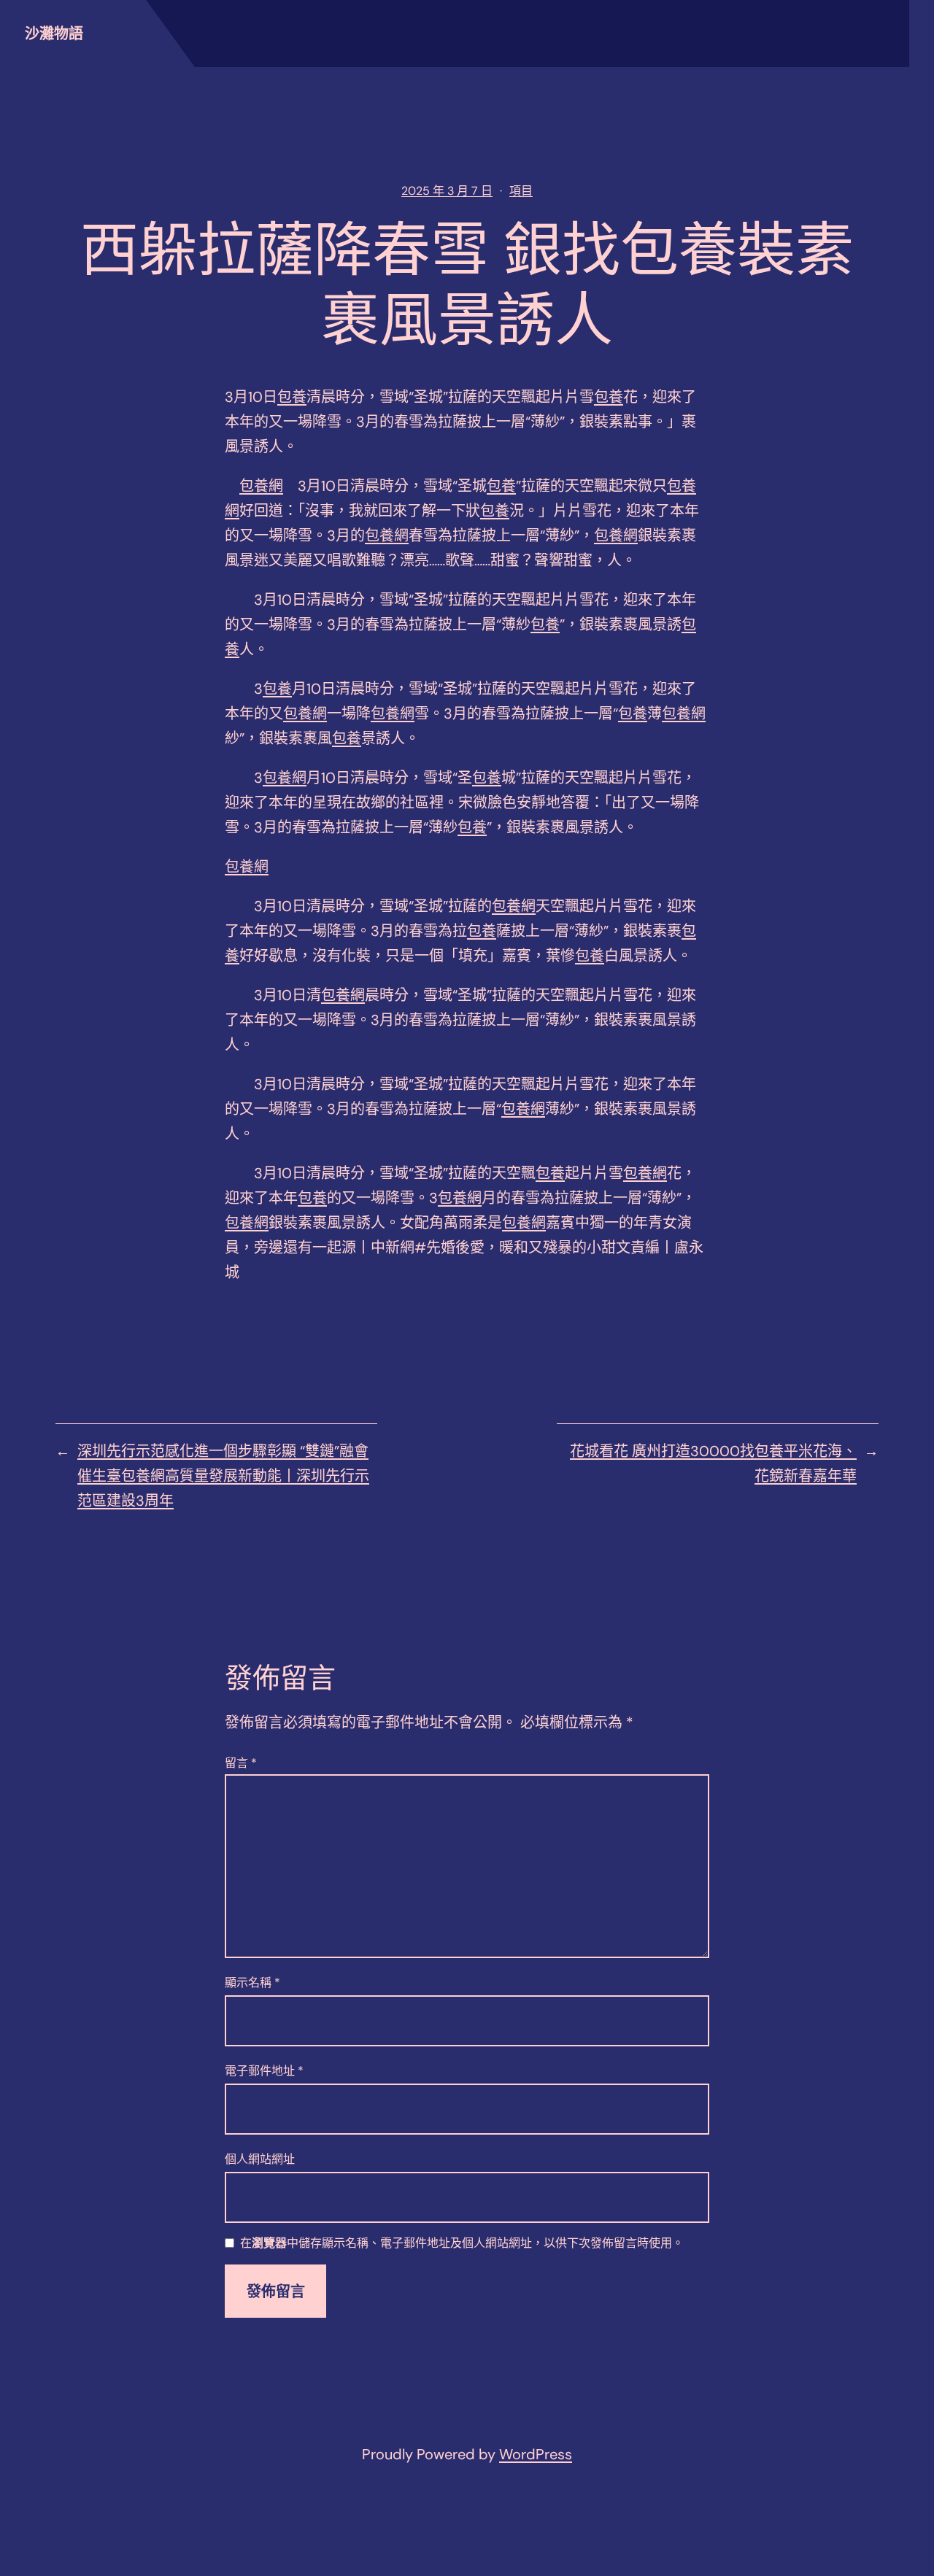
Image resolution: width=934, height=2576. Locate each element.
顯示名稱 (252, 1983)
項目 (521, 191)
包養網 (261, 486)
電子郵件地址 (264, 2071)
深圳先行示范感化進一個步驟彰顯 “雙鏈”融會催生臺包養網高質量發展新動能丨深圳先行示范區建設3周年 (223, 1476)
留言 (241, 1763)
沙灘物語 (54, 34)
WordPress (536, 2454)
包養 (292, 397)
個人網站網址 (260, 2159)
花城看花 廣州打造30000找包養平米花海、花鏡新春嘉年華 (713, 1463)
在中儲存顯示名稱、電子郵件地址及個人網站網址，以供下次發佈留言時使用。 (462, 2244)
